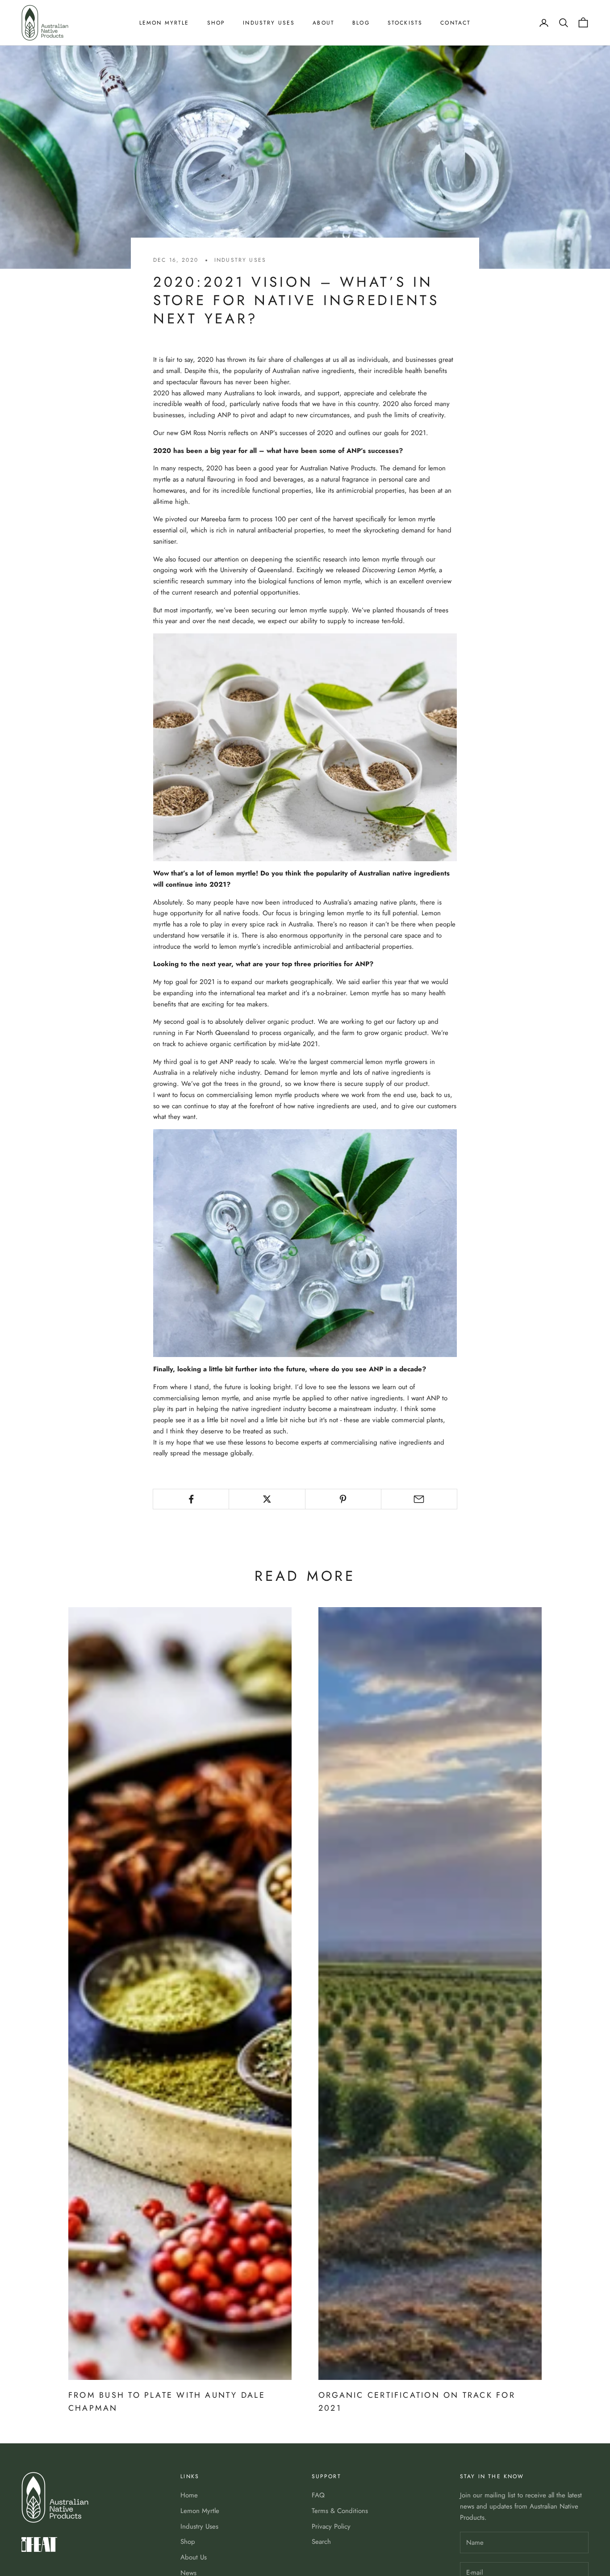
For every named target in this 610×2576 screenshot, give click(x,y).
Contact (455, 23)
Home (189, 2495)
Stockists (405, 23)
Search (321, 2542)
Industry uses (240, 260)
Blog (361, 23)
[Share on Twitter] (267, 1499)
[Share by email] (419, 1499)
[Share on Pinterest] (343, 1499)
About (324, 23)
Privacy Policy (331, 2526)
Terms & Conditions (340, 2511)
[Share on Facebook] (191, 1499)
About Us (194, 2557)
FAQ (318, 2495)
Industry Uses (269, 23)
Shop (216, 23)
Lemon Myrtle (164, 23)
